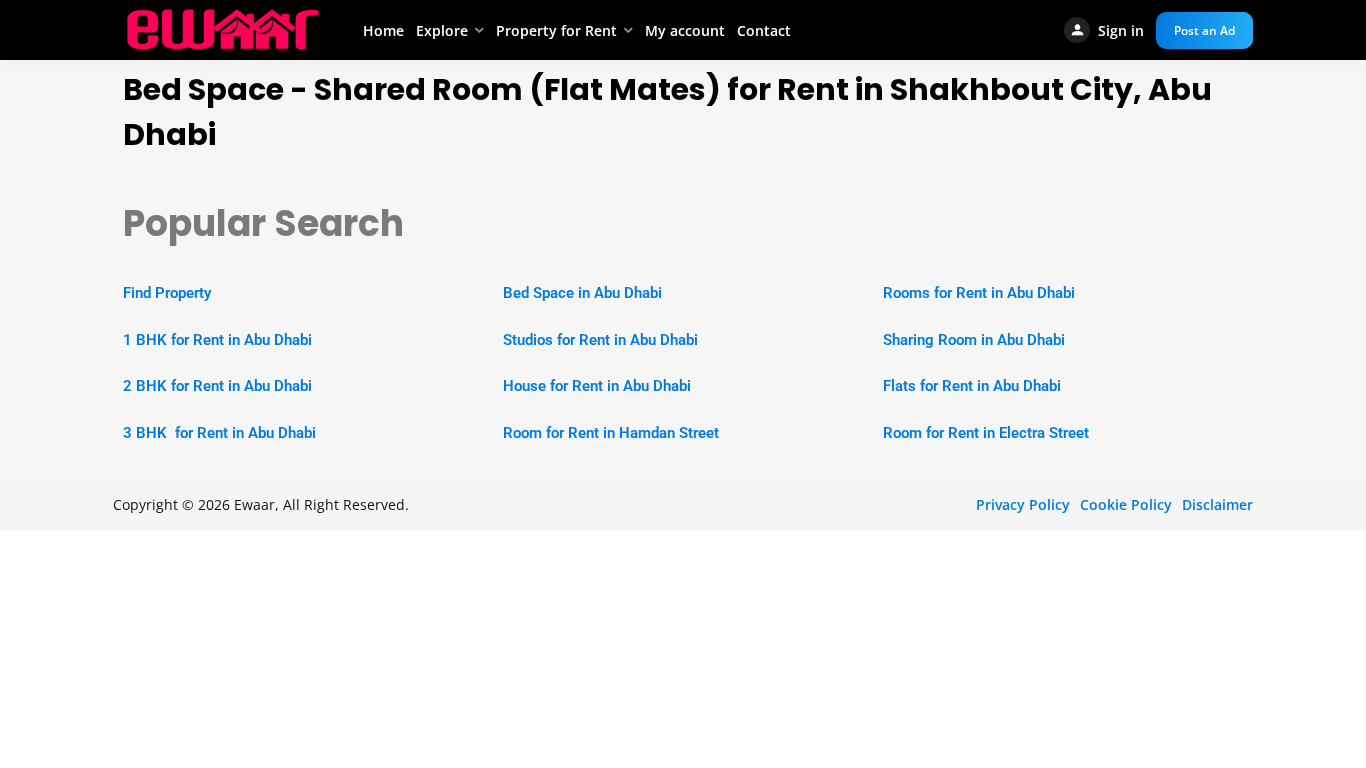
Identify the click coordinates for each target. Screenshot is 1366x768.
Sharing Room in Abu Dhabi (974, 340)
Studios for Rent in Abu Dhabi (600, 340)
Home (383, 30)
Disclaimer (1217, 504)
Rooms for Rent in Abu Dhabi (979, 293)
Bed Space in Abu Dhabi (582, 293)
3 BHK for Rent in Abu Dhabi (219, 433)
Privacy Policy (1023, 504)
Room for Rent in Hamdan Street (611, 433)
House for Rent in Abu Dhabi (597, 386)
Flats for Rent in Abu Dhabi (972, 386)
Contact (764, 30)
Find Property (167, 293)
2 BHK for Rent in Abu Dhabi (217, 386)
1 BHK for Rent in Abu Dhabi (217, 340)
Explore (442, 30)
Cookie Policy (1126, 504)
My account (685, 30)
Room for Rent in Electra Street (986, 433)
